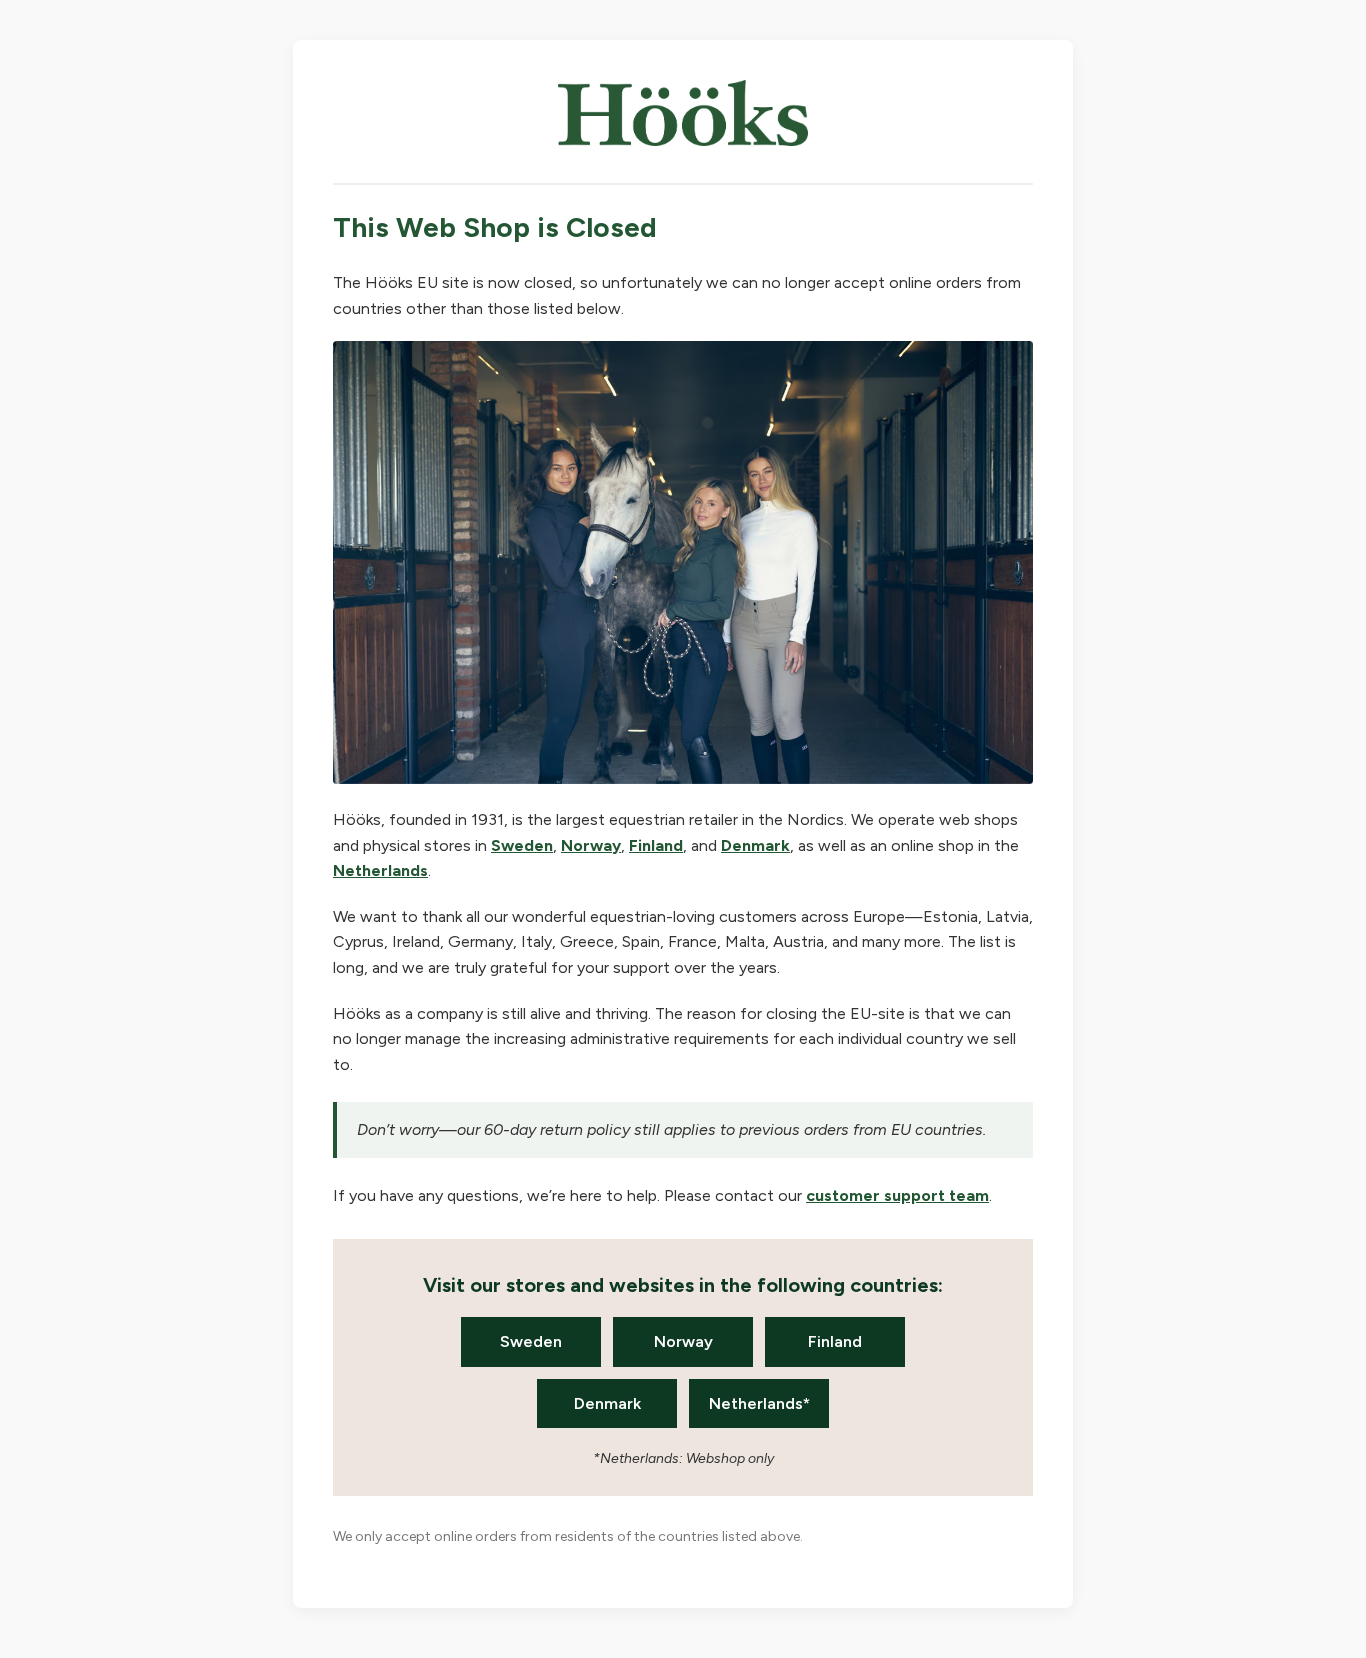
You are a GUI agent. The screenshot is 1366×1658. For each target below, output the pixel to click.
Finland (656, 845)
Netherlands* (759, 1403)
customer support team (897, 1195)
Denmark (755, 845)
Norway (591, 845)
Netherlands (380, 870)
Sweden (522, 845)
